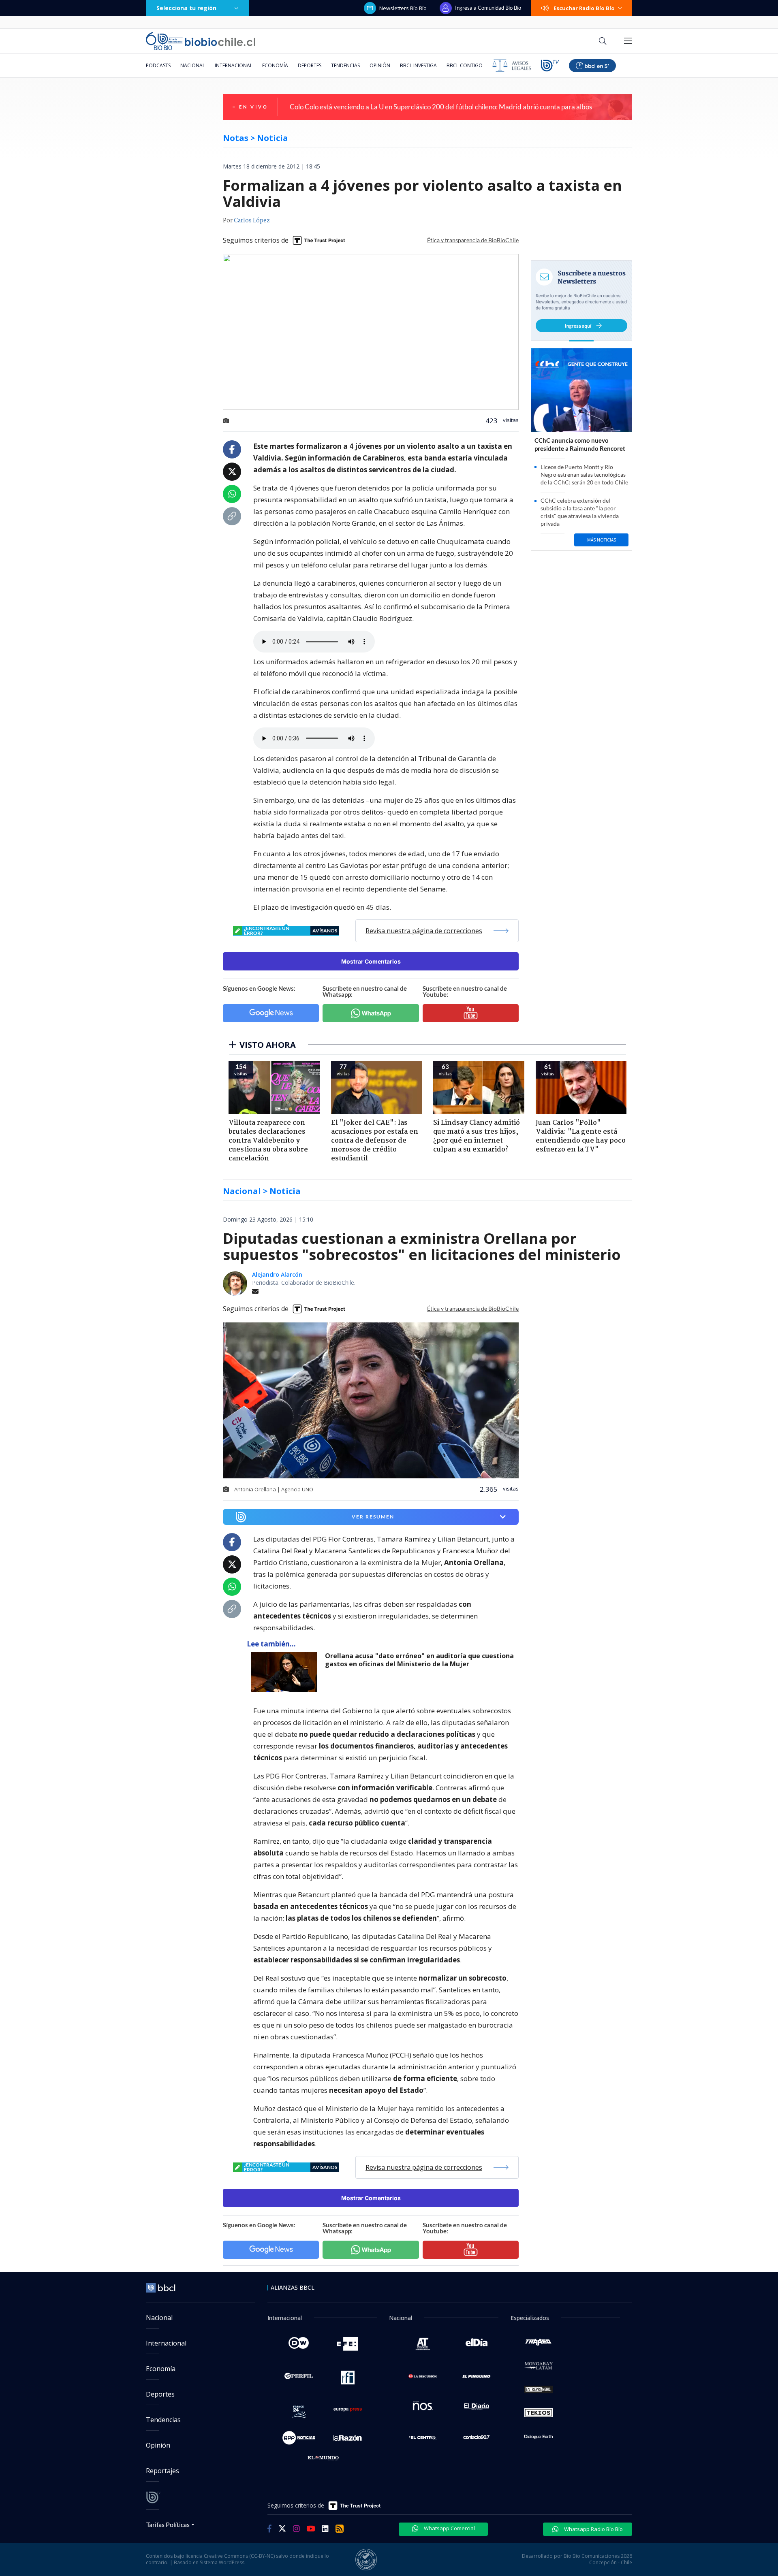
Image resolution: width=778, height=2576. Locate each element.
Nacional (193, 65)
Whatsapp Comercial (449, 2528)
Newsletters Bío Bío (403, 8)
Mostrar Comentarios (371, 961)
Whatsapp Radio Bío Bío (593, 2529)
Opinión (380, 65)
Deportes (310, 65)
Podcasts (158, 65)
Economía (275, 65)
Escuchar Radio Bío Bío (584, 8)
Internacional (234, 65)
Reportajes (162, 2471)
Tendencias (345, 65)
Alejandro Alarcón (277, 1274)
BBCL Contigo (465, 65)
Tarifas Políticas (168, 2524)
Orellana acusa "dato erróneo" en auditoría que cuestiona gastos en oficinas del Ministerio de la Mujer (419, 1660)
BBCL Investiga (418, 65)
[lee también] (286, 1672)
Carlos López (252, 221)
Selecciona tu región (186, 8)
